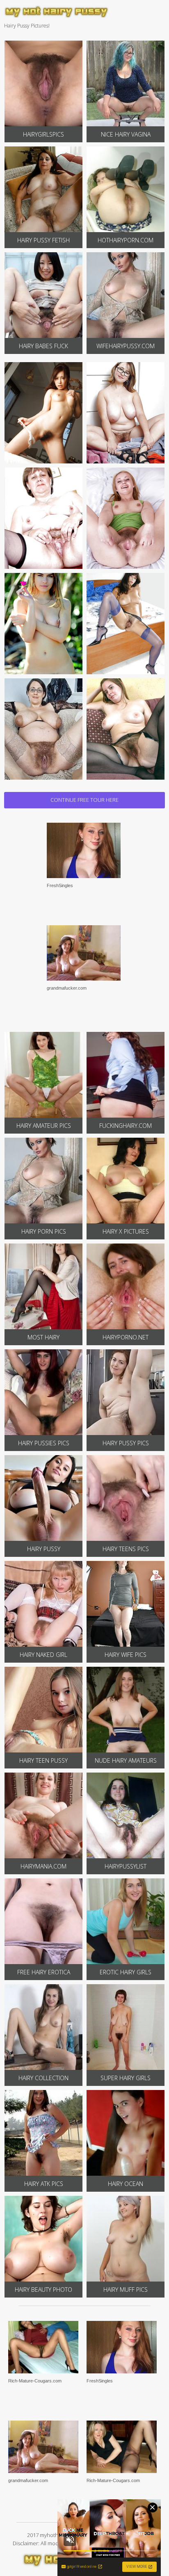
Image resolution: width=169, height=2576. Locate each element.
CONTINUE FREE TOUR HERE (84, 800)
